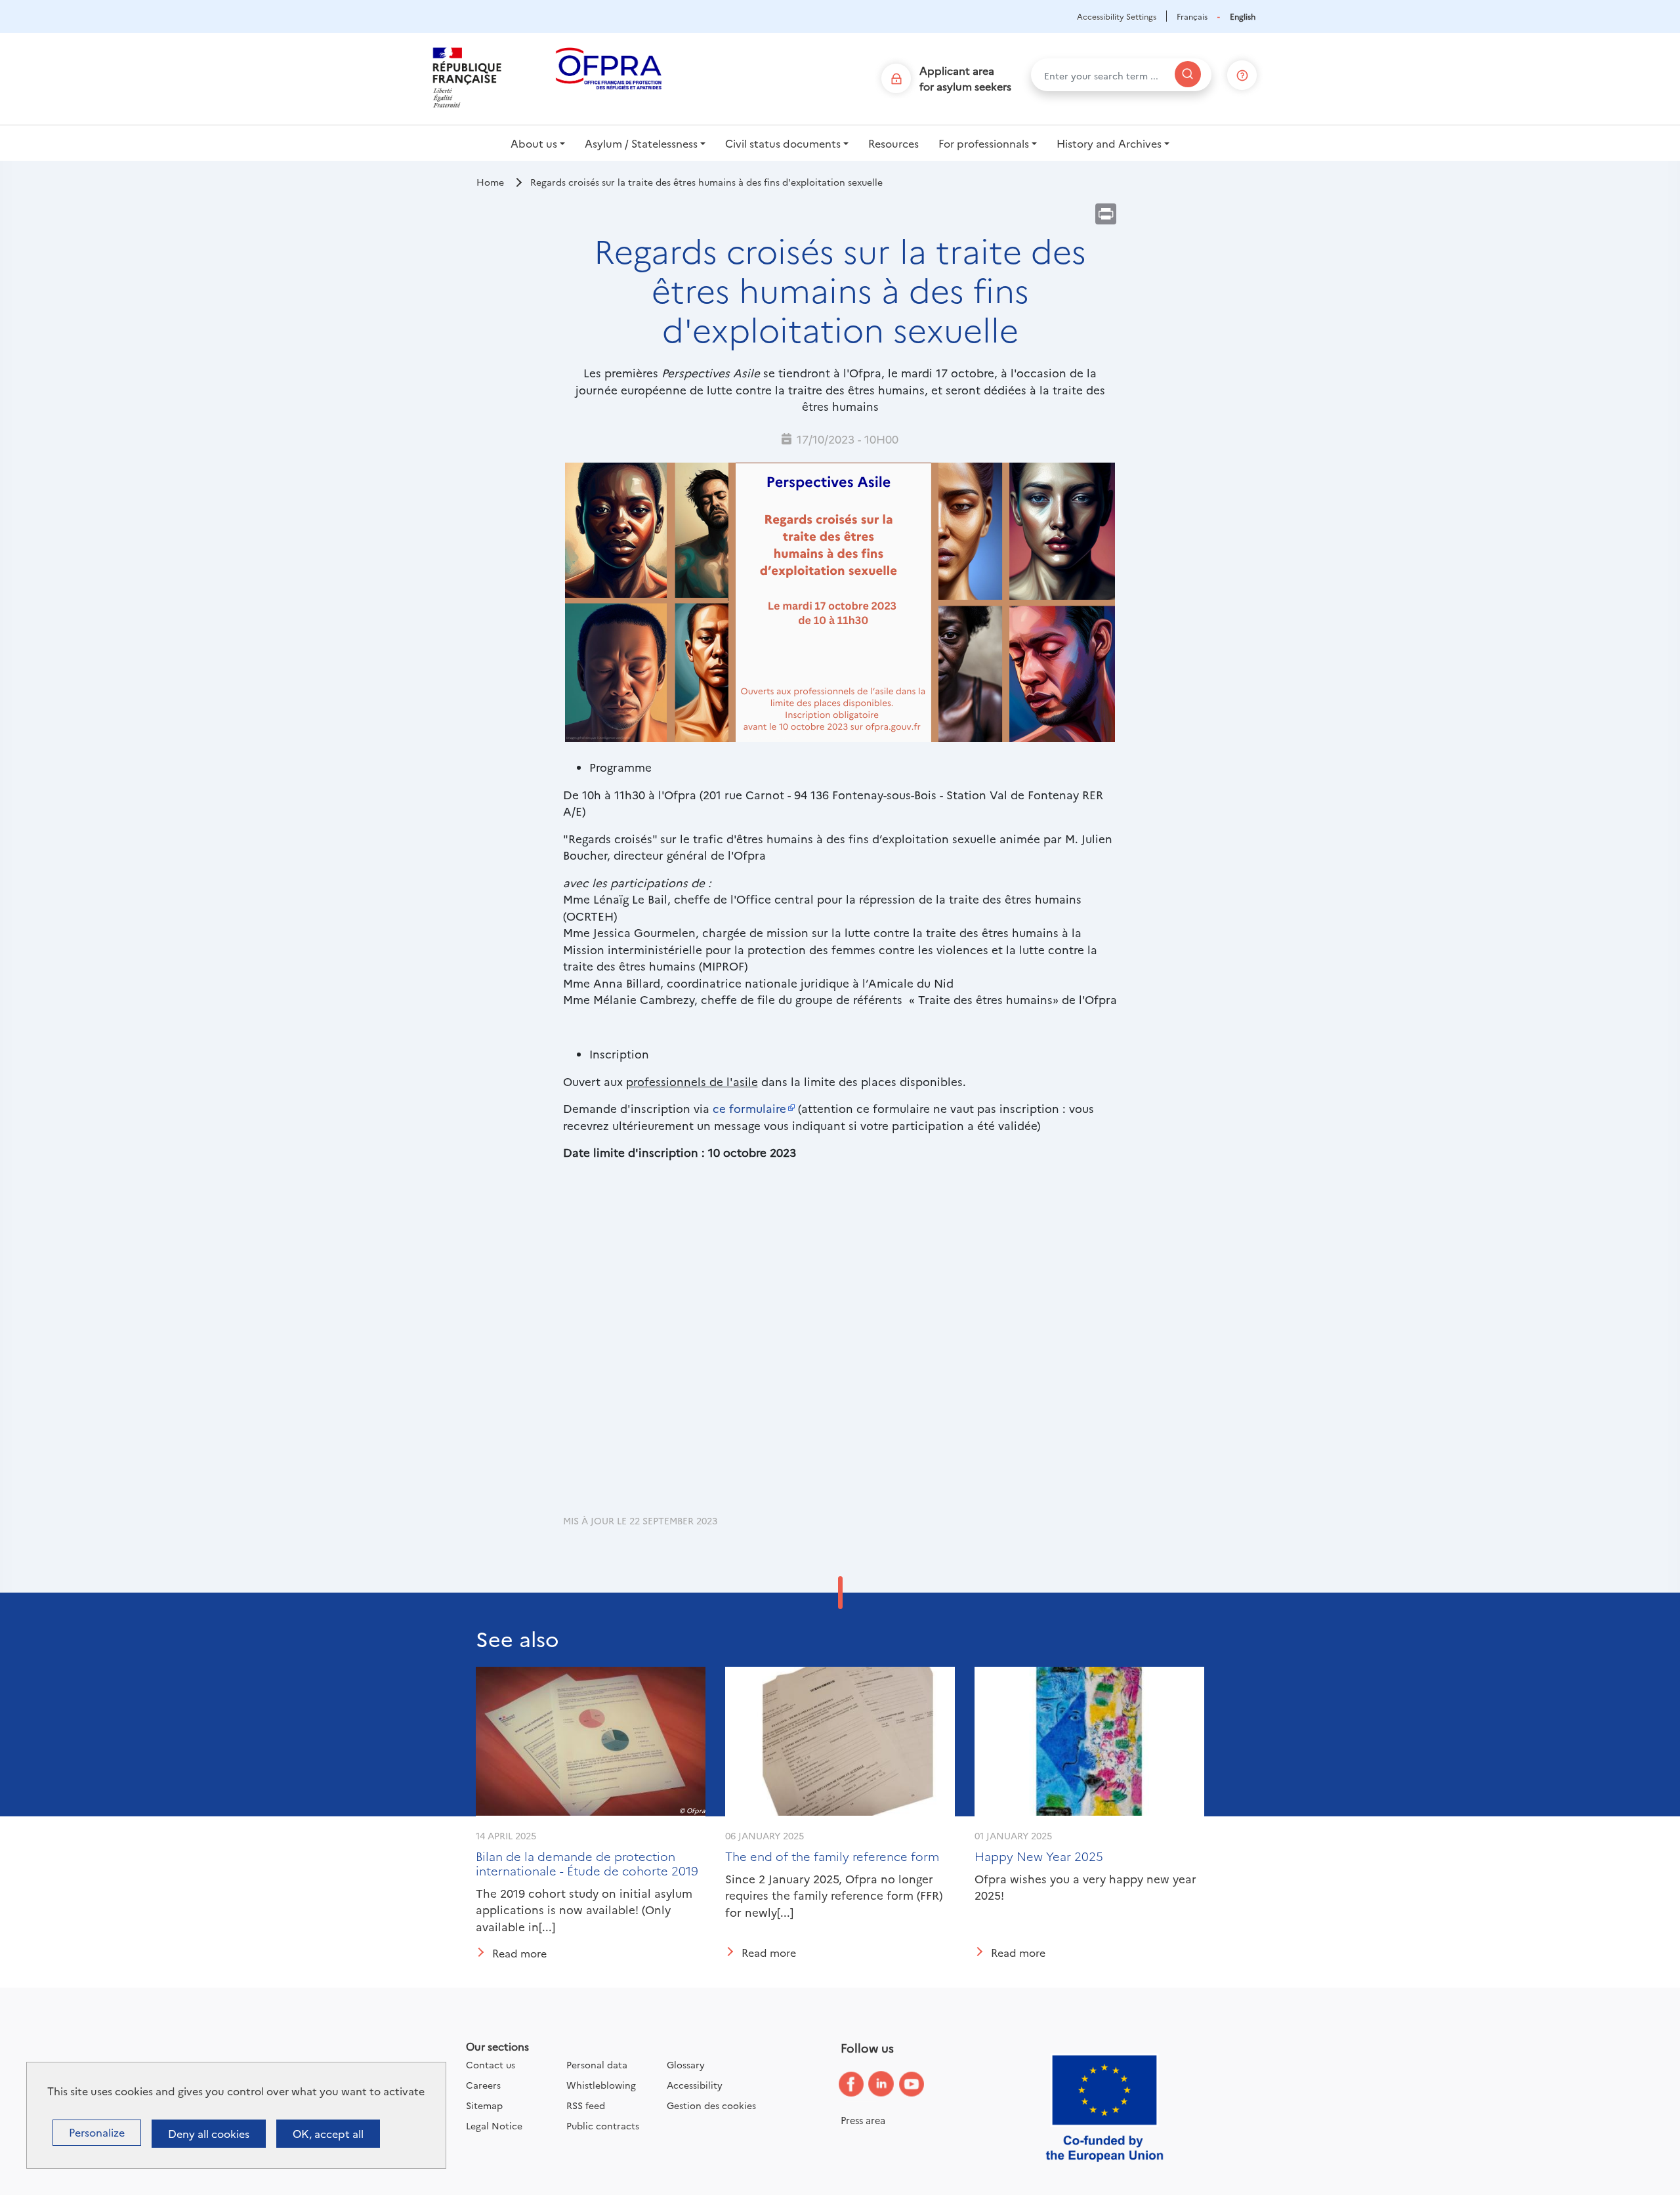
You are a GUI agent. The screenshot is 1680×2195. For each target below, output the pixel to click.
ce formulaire (749, 1108)
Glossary (686, 2064)
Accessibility (695, 2085)
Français (1192, 16)
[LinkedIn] (891, 2084)
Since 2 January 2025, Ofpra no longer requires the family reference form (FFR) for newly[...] (834, 1895)
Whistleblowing (601, 2085)
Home (490, 182)
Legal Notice (494, 2125)
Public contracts (603, 2125)
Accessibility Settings (1117, 16)
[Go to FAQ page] (1242, 73)
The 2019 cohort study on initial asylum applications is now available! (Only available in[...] (584, 1910)
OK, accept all (328, 2133)
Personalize (97, 2132)
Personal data (597, 2064)
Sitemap (484, 2105)
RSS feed (586, 2105)
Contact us (491, 2064)
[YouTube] (921, 2085)
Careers (483, 2085)
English (1243, 16)
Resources (893, 143)
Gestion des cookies (711, 2105)
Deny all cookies (209, 2133)
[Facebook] (861, 2084)
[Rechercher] (1188, 74)
